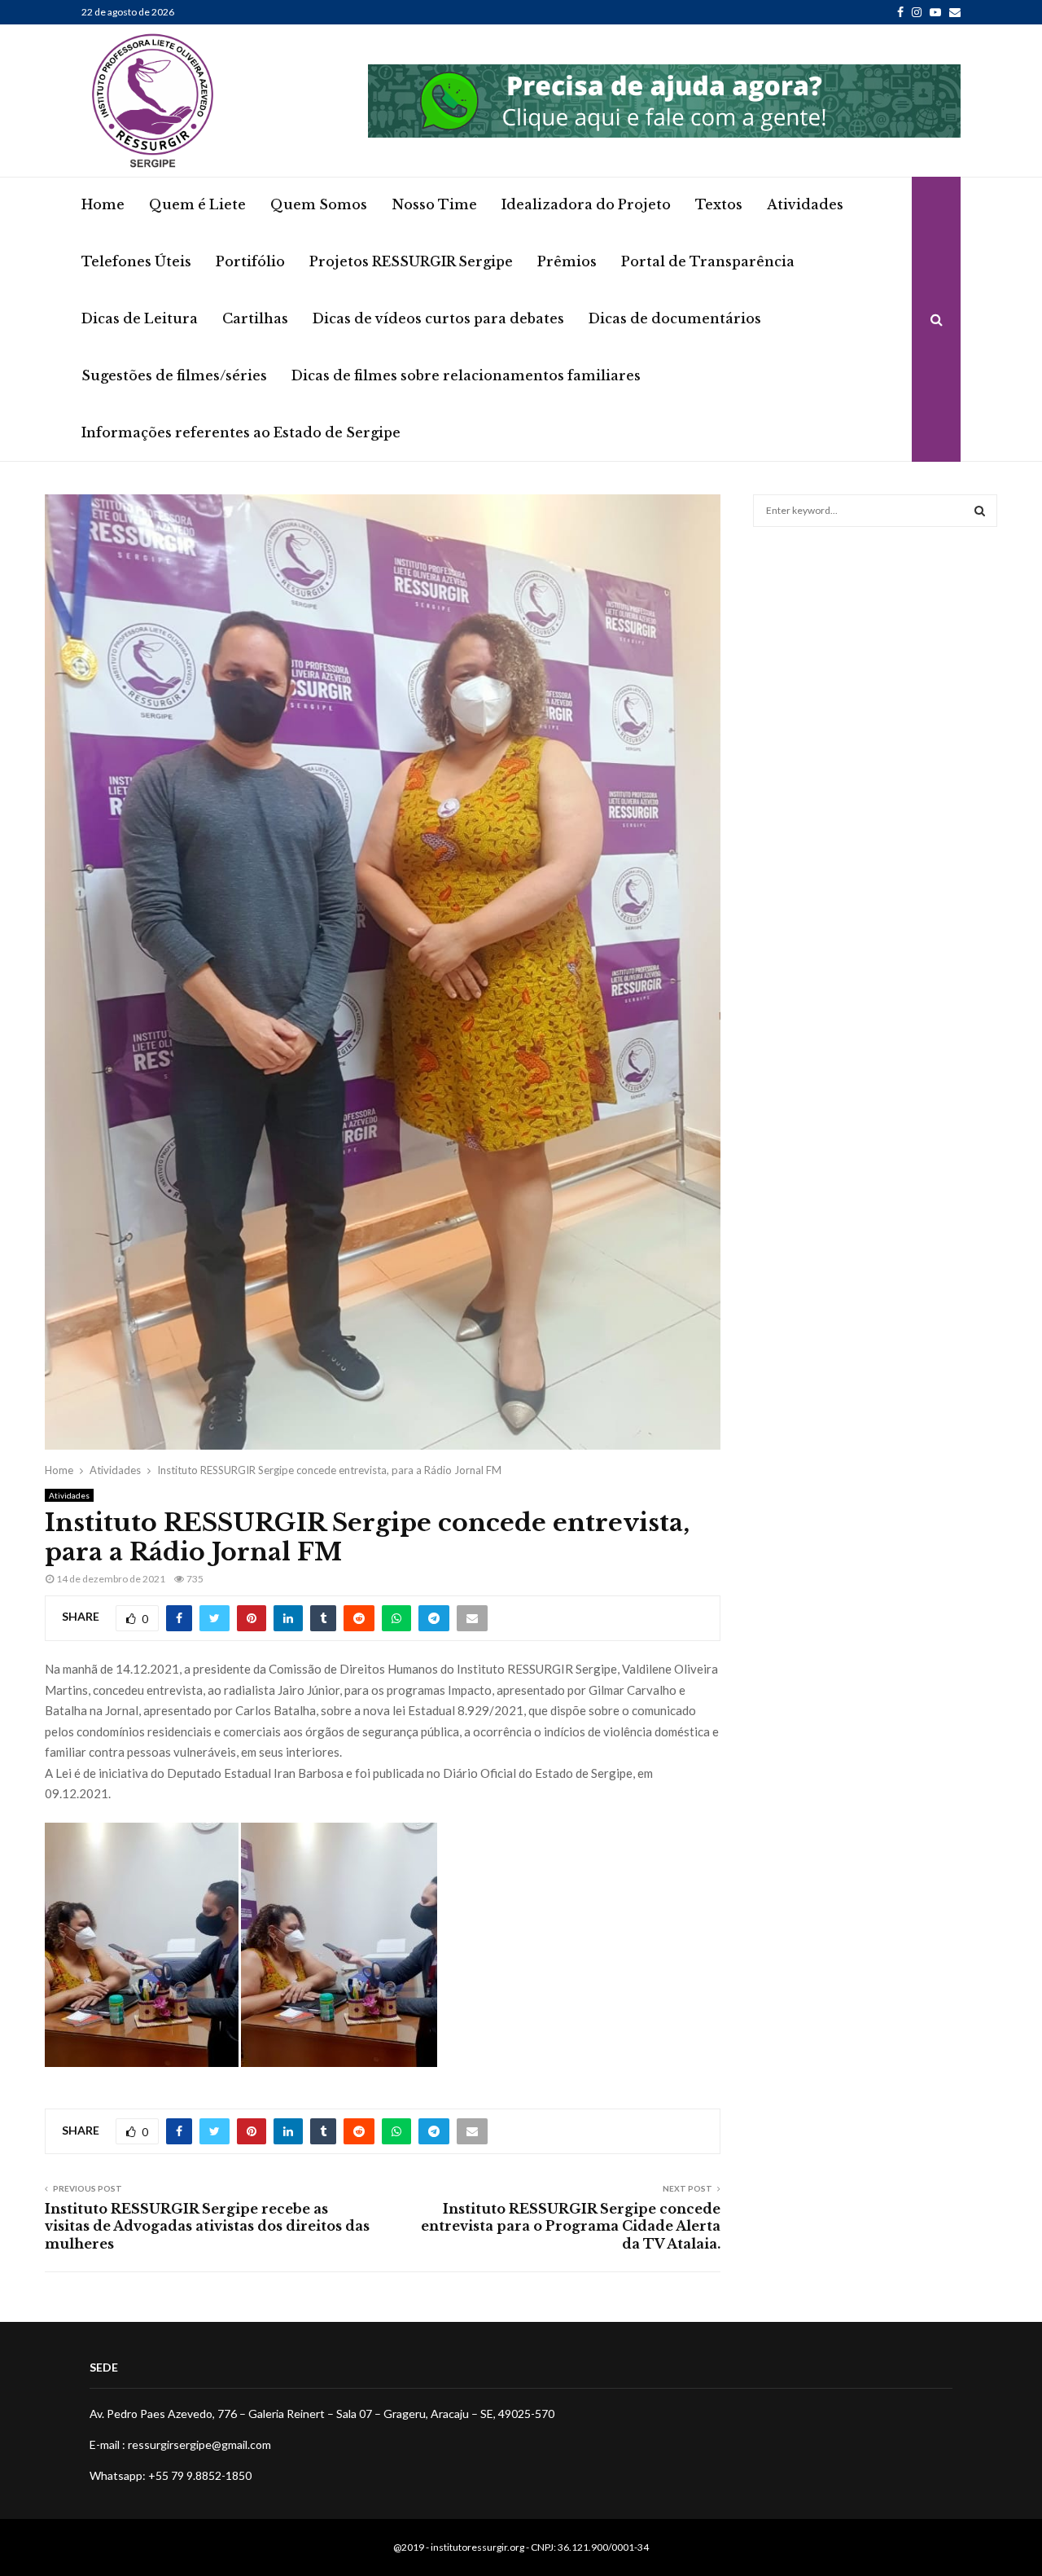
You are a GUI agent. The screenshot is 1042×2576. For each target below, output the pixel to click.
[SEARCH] (980, 511)
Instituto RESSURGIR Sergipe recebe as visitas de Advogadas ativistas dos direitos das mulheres (207, 2226)
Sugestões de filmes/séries (174, 375)
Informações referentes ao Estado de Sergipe (241, 432)
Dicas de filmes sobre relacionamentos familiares (466, 375)
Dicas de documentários (675, 318)
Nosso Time (434, 204)
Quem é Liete (197, 204)
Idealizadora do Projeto (586, 204)
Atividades (805, 204)
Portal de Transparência (708, 261)
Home (103, 204)
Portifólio (250, 261)
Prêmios (567, 261)
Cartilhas (255, 318)
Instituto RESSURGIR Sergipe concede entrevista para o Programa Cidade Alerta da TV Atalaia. (571, 2226)
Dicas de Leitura (140, 318)
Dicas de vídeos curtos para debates (438, 318)
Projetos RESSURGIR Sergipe (411, 261)
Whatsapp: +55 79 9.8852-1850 (171, 2475)
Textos (719, 204)
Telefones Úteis (136, 261)
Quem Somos (319, 204)
